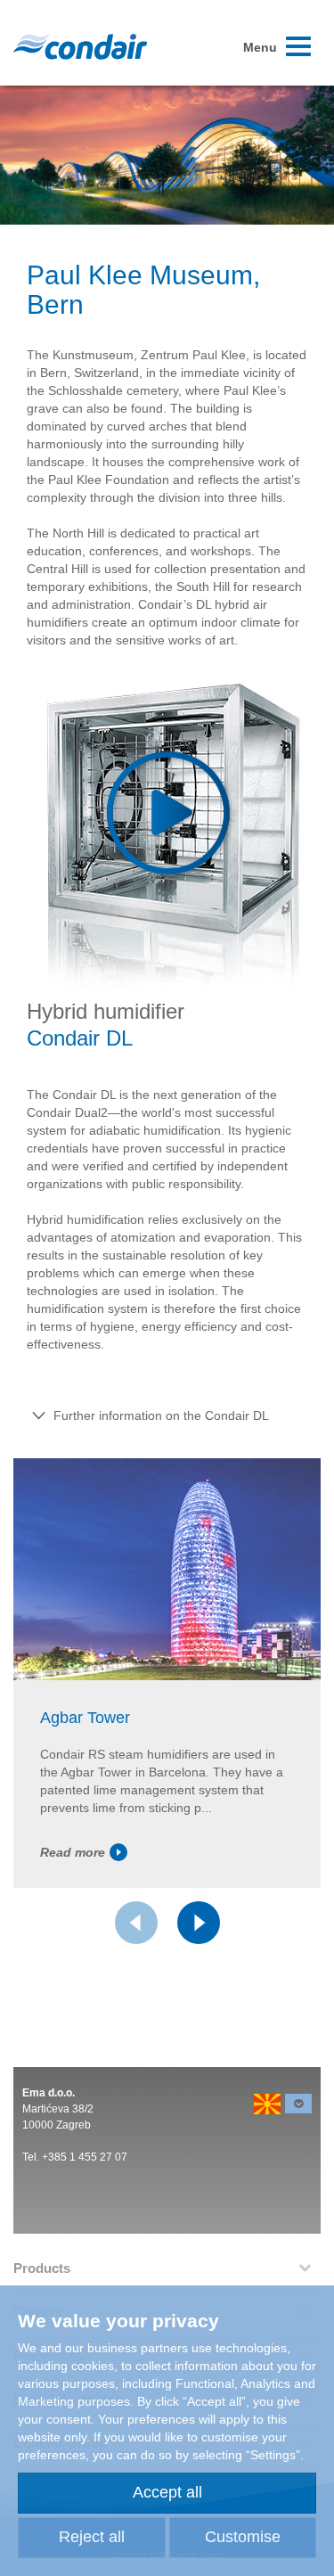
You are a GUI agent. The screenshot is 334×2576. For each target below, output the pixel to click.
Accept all (167, 2492)
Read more (73, 1852)
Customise (243, 2537)
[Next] (199, 1923)
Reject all (92, 2537)
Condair (80, 46)
